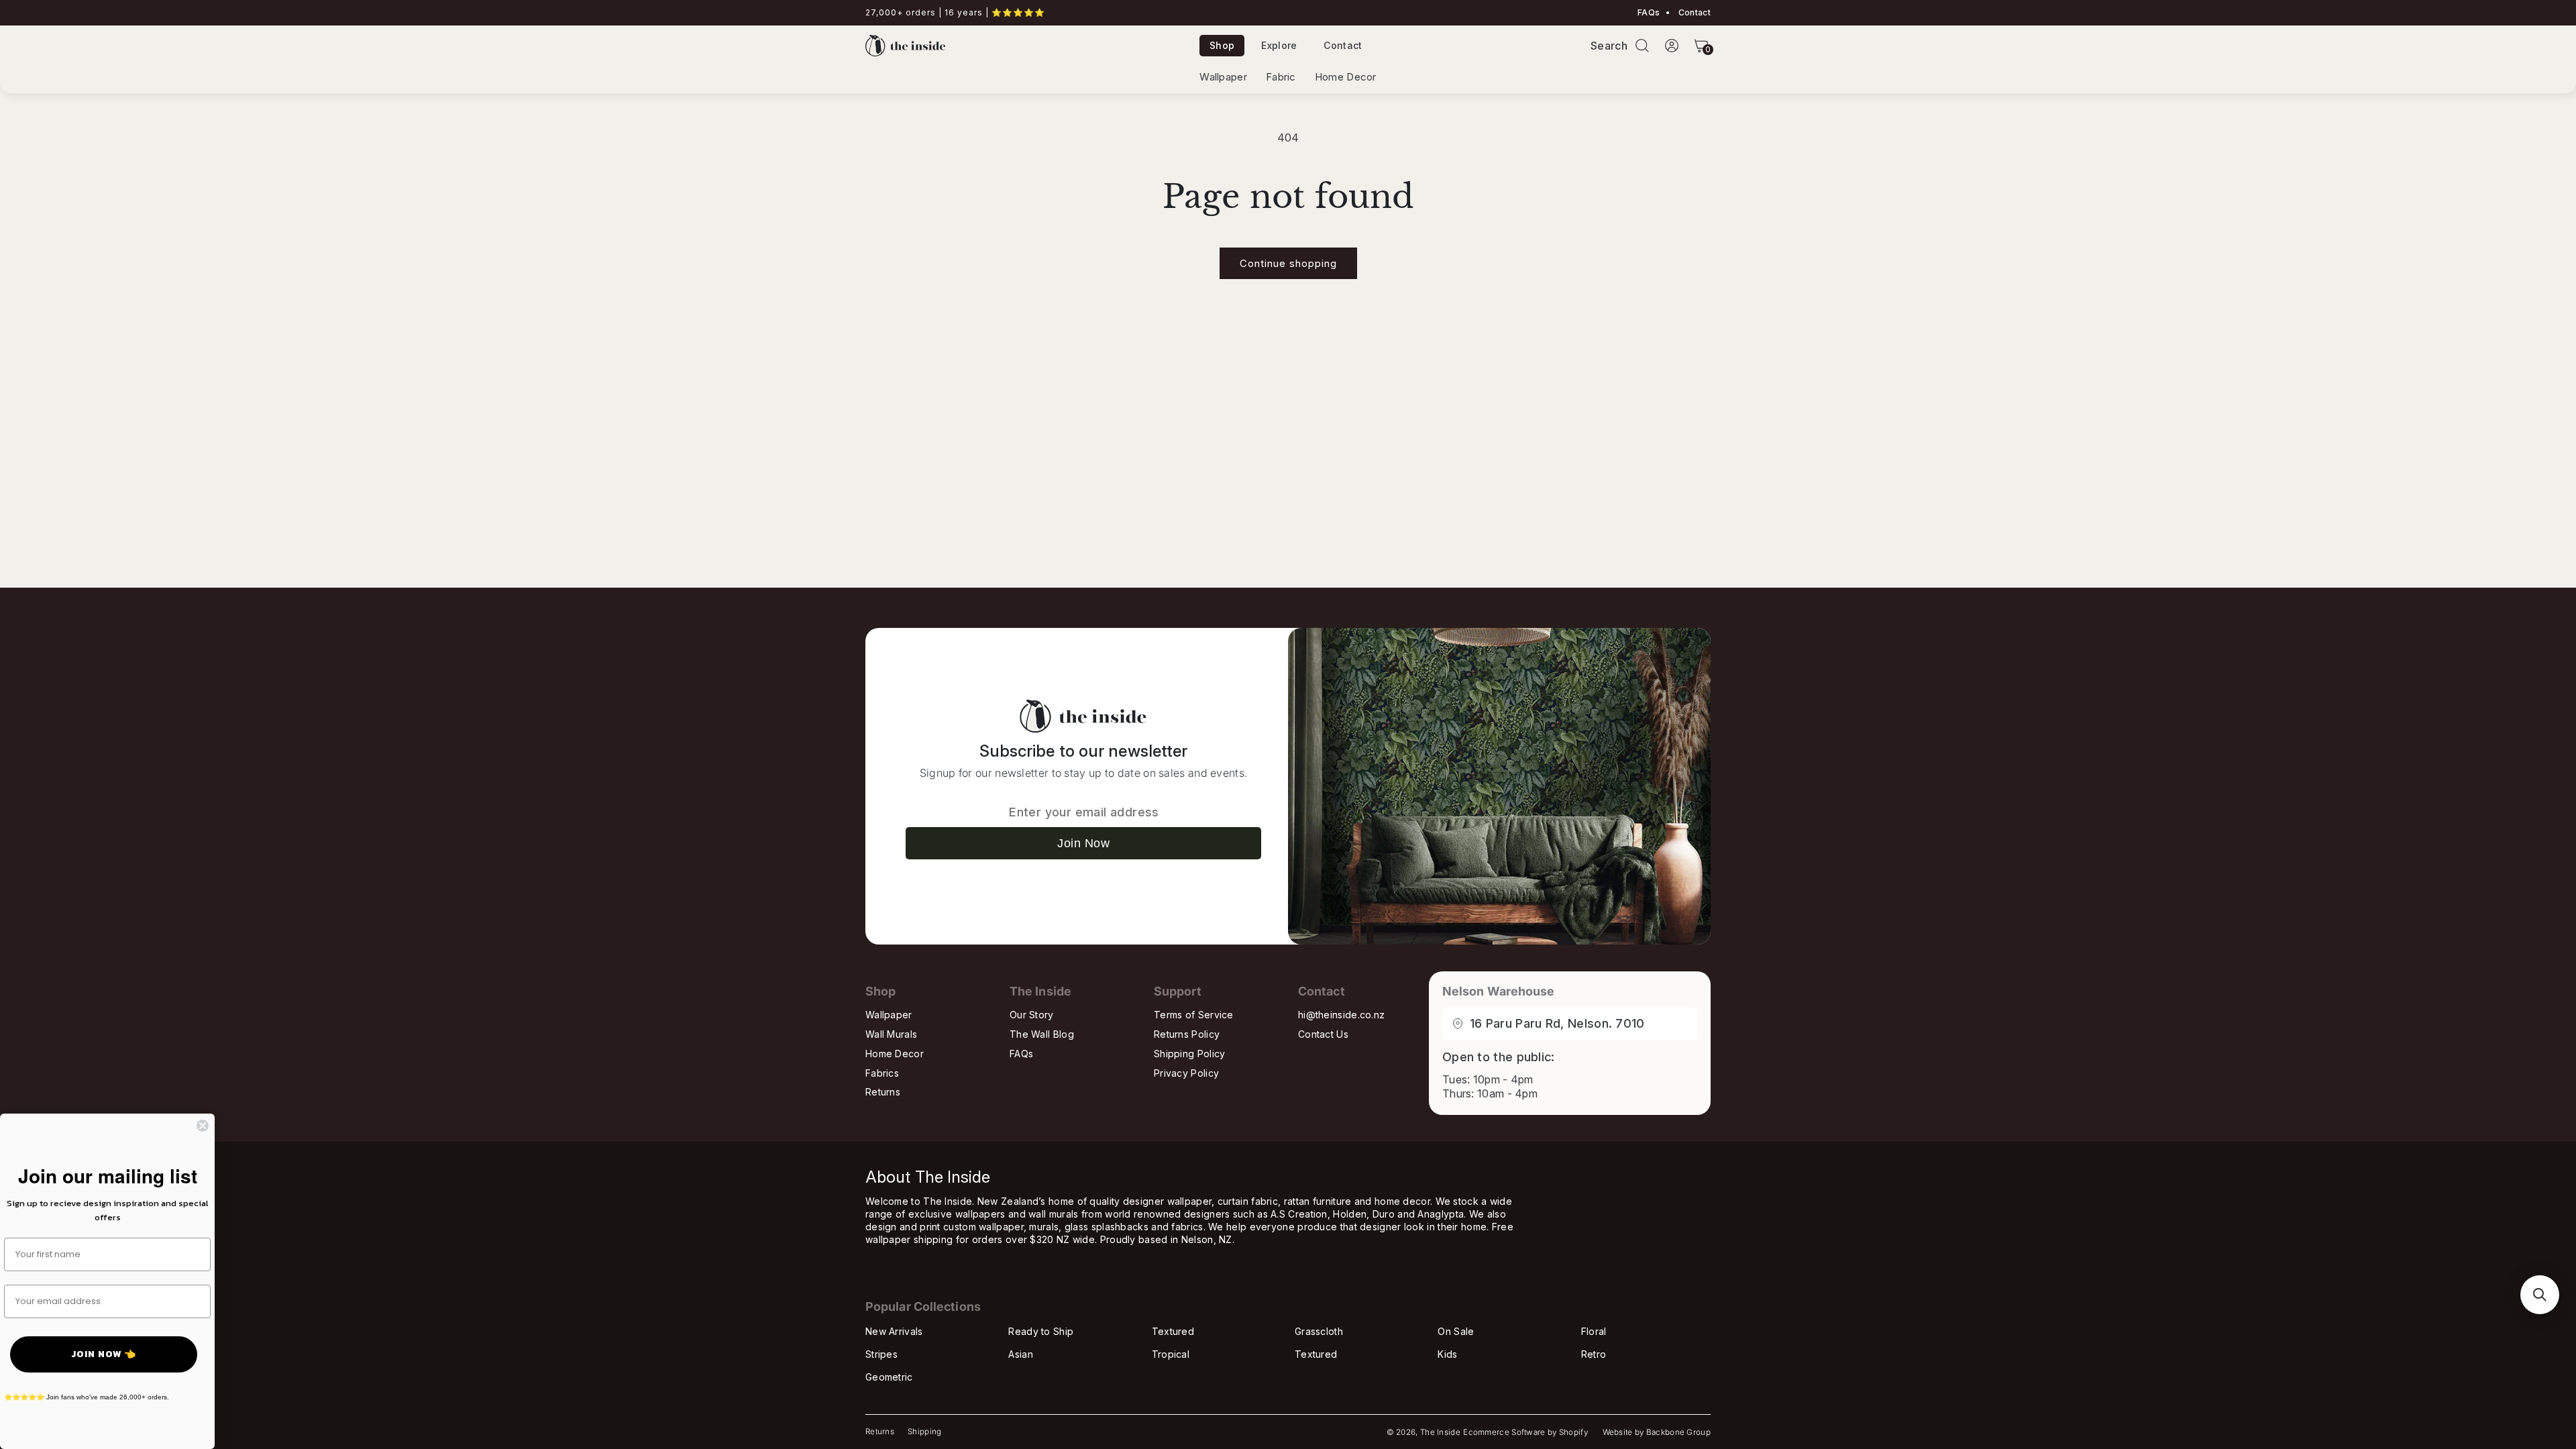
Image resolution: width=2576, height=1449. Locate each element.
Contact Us (1323, 1034)
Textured (1173, 1331)
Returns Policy (1187, 1034)
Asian (1021, 1354)
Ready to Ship (1041, 1331)
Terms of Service (1194, 1015)
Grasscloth (1319, 1331)
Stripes (881, 1354)
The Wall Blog (1042, 1034)
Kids (1447, 1354)
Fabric (1281, 77)
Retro (1594, 1354)
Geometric (889, 1377)
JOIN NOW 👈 (104, 1354)
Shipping (924, 1432)
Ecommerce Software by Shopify (1525, 1432)
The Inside (1440, 1432)
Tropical (1171, 1354)
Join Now (1083, 843)
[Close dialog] (203, 1126)
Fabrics (882, 1073)
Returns (883, 1092)
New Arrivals (894, 1331)
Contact (1694, 13)
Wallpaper (1223, 77)
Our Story (1032, 1015)
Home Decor (1346, 77)
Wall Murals (891, 1034)
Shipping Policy (1190, 1054)
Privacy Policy (1186, 1073)
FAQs (1649, 13)
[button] (1642, 46)
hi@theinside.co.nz (1341, 1015)
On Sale (1456, 1331)
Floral (1594, 1331)
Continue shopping (1288, 263)
